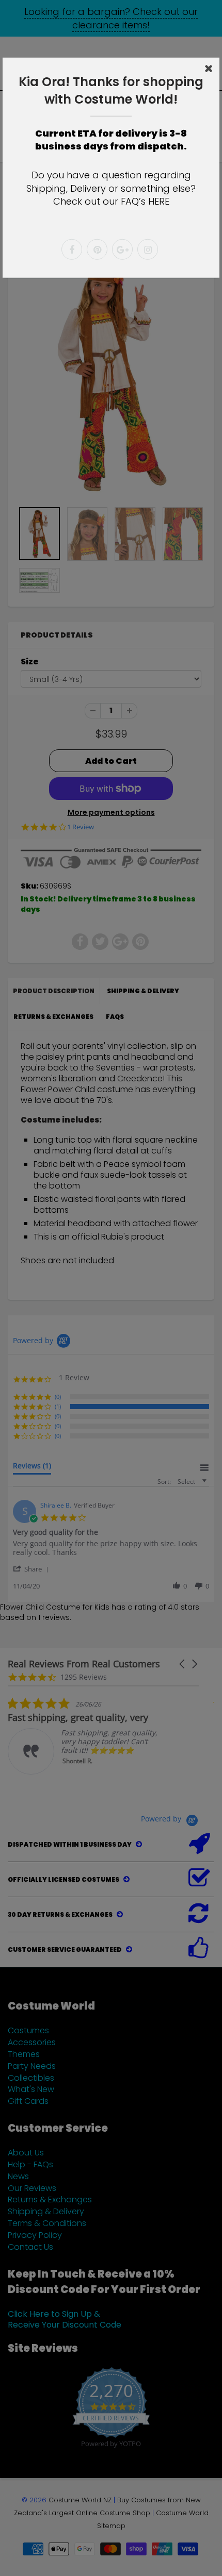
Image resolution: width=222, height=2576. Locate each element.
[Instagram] (148, 249)
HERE (159, 201)
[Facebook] (72, 249)
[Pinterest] (97, 249)
